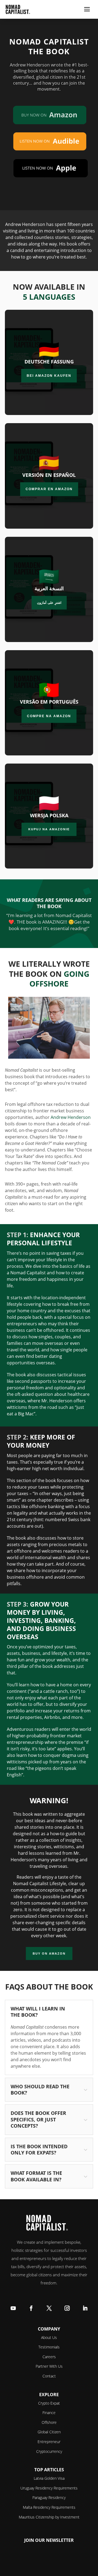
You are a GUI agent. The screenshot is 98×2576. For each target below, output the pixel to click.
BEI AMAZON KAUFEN (49, 376)
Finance (49, 2413)
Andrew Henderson (71, 1117)
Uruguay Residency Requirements (49, 2488)
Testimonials (49, 2347)
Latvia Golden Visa (49, 2478)
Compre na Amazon (49, 716)
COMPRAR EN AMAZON (49, 489)
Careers (49, 2357)
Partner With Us (49, 2366)
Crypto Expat (49, 2403)
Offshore (49, 2422)
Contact (49, 2376)
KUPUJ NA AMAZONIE (49, 829)
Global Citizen (49, 2432)
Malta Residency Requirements (49, 2507)
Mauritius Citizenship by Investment (49, 2517)
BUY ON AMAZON (49, 1953)
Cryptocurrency (49, 2451)
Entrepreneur (49, 2442)
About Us (49, 2337)
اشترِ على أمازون (49, 603)
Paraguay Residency (49, 2497)
